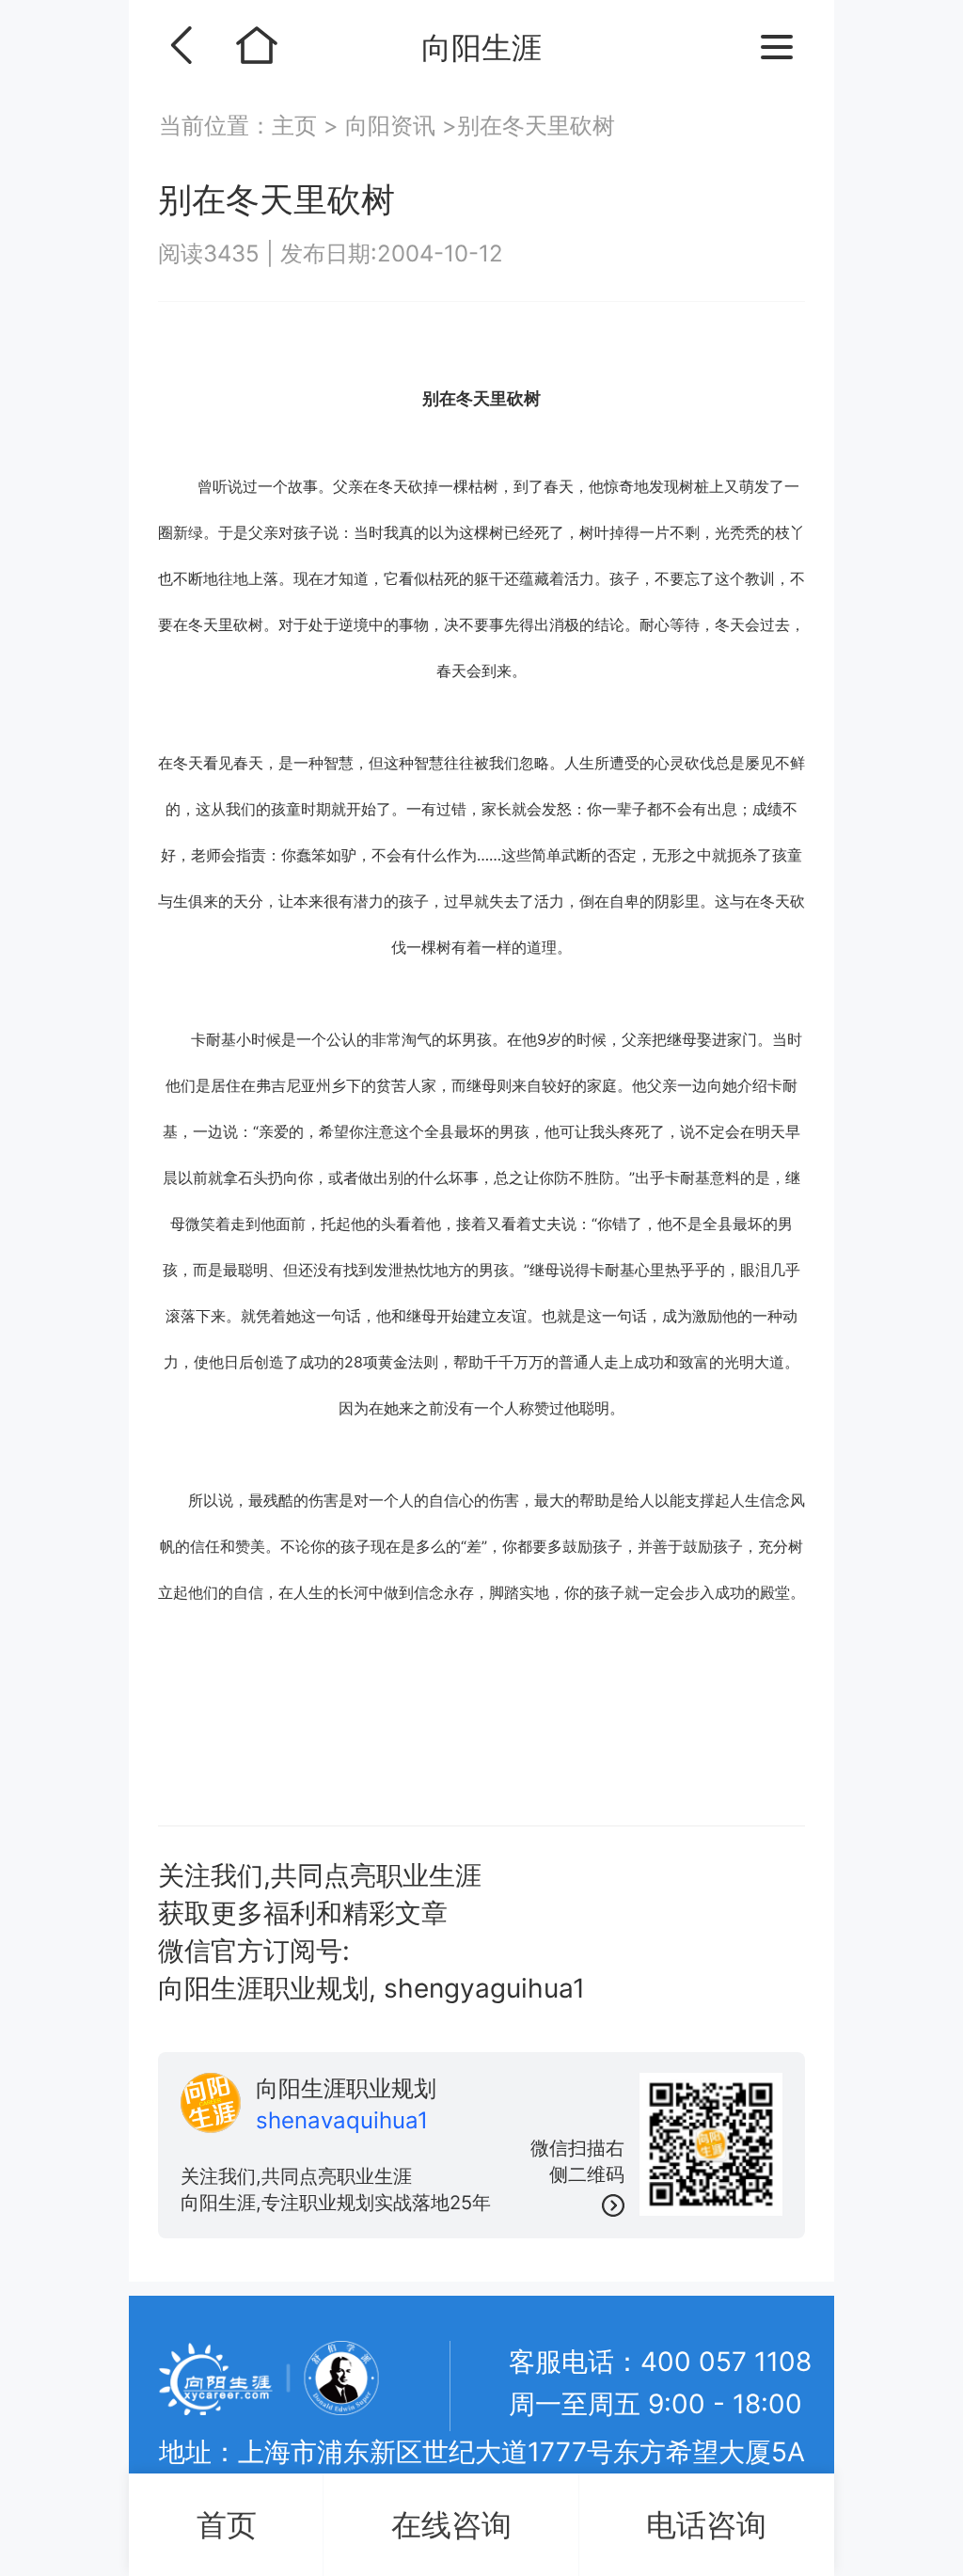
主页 (298, 126)
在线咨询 (451, 2525)
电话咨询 (706, 2525)
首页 (227, 2525)
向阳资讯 (390, 126)
